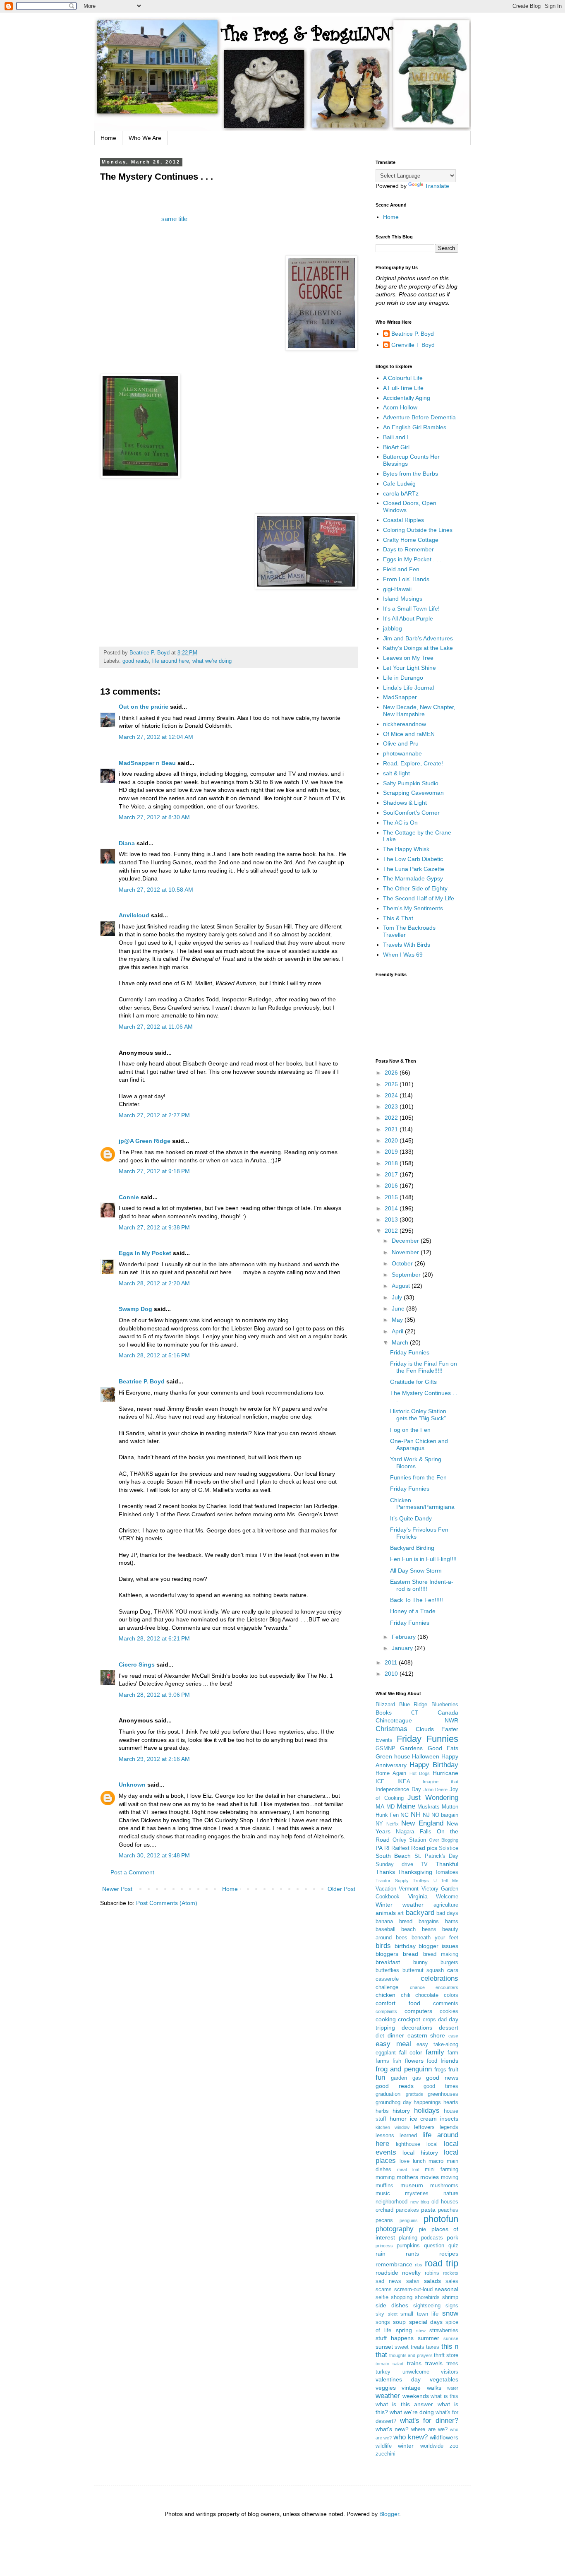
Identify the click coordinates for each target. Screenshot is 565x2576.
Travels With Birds (407, 945)
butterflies (387, 1970)
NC (405, 1815)
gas (417, 2078)
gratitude (414, 2094)
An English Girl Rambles (415, 427)
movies (430, 2177)
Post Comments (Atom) (167, 1903)
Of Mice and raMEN (409, 734)
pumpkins (408, 2246)
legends (449, 2127)
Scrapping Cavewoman (413, 793)
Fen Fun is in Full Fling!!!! (423, 1559)
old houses (445, 2202)
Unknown (132, 1785)
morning (385, 2177)
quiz (453, 2246)
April (398, 1331)
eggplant (386, 2053)
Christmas (391, 1729)
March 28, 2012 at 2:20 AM (154, 1283)
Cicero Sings (137, 1664)
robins (432, 2273)
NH (416, 1815)
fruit (453, 2069)
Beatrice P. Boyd (142, 1381)
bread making (441, 1954)
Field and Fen (401, 569)
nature (451, 2194)
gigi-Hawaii (397, 589)
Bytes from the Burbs (411, 474)
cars (453, 1970)
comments (446, 2004)
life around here (171, 661)
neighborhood (391, 2202)
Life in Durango (403, 678)
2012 (392, 1231)
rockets (451, 2273)
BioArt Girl (396, 447)
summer (429, 2338)
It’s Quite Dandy (411, 1518)
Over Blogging (444, 1840)
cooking (386, 2019)
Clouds (425, 1729)
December (406, 1241)
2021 (392, 1129)
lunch (419, 2161)
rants (412, 2254)
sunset (384, 2347)
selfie (382, 2297)
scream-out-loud (413, 2290)
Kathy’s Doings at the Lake (418, 648)
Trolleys (421, 1881)
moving (450, 2177)
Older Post (341, 1889)
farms (382, 2061)
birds (383, 1946)
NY (379, 1824)
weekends (416, 2396)
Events (384, 1740)
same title (174, 219)
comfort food (398, 2003)
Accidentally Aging (407, 398)
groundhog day (394, 2102)
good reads (136, 661)
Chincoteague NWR (417, 1720)
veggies (386, 2388)
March (401, 1342)
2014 (392, 1208)
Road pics (424, 1848)
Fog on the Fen (410, 1430)
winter (406, 2446)
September (407, 1275)
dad (442, 2020)
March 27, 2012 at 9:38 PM (154, 1227)
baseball (385, 1929)
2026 (392, 1073)
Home (108, 138)
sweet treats (409, 2347)
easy (453, 2036)
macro (436, 2161)
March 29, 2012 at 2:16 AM (154, 1759)
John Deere (436, 1789)
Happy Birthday (434, 1765)
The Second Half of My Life (419, 898)
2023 (392, 1106)
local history (420, 2153)
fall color (411, 2052)
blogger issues (438, 1946)
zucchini (385, 2454)
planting (408, 2238)
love (405, 2161)
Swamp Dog (135, 1309)
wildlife (384, 2446)
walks (434, 2388)
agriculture (446, 1905)
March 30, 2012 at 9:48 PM (154, 1855)
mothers (407, 2177)
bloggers (387, 1954)
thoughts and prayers (411, 2355)
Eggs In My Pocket (145, 1253)
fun (380, 2077)
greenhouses (443, 2094)
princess (384, 2246)
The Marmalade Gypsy (413, 878)
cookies (449, 2011)
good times (441, 2086)
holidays (427, 2111)
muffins (384, 2186)
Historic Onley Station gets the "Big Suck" (418, 1415)
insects (449, 2119)
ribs (419, 2265)
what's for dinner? (429, 2421)
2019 (392, 1152)
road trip (442, 2263)
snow (450, 2313)
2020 (392, 1140)
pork (452, 2237)
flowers (414, 2061)
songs (383, 2322)
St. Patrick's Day (437, 1856)
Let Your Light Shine (409, 668)
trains (414, 2363)
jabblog (393, 628)
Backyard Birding (412, 1548)
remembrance (394, 2264)
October (403, 1263)
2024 (392, 1095)
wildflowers (444, 2437)
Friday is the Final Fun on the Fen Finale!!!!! (424, 1367)
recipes (449, 2254)
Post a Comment (132, 1872)
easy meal (393, 2044)
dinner (396, 2035)
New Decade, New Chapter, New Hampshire (419, 711)
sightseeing (427, 2306)
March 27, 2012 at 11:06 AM (156, 1027)
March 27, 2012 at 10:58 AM (156, 890)
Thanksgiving (415, 1872)
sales (452, 2281)
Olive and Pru (401, 743)
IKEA (404, 1782)
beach (408, 1929)
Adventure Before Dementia (419, 417)
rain (381, 2254)
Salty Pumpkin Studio (411, 783)
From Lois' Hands (406, 579)
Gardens (411, 1748)
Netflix (393, 1824)
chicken (385, 1995)
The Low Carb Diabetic (413, 859)
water (453, 2388)
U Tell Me (446, 1881)
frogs (440, 2070)
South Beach (393, 1856)
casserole (387, 1979)
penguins (409, 2220)
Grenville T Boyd (413, 345)
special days (426, 2322)
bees (402, 1938)
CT (415, 1713)
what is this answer (404, 2404)
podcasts (432, 2238)
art (401, 1913)
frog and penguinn (404, 2069)
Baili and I (396, 437)
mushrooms (444, 2186)
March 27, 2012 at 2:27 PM (154, 1115)
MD (390, 1807)
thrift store (446, 2355)
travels (434, 2363)
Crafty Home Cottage (411, 540)
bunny (420, 1963)
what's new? (392, 2429)
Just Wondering (433, 1798)
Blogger (389, 2514)
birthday (405, 1946)
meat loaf (408, 2170)
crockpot (409, 2019)
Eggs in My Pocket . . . (412, 559)
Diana (127, 843)
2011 (392, 1662)
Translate (437, 186)
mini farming (442, 2170)
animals (386, 1913)
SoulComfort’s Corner (411, 813)
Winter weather (400, 1905)
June (399, 1308)
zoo (454, 2446)
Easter (450, 1729)
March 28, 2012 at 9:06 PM (154, 1695)
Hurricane (445, 1773)
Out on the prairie (144, 707)
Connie (129, 1197)
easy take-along (437, 2044)
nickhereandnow (405, 724)
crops (429, 2020)
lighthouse (408, 2144)
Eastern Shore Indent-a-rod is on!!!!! (422, 1585)
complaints (386, 2011)
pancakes (407, 2210)
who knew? (411, 2437)
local (432, 2144)
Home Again (391, 1773)
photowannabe (402, 753)
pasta (428, 2210)
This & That (398, 918)
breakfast (388, 1962)
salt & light (396, 773)
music (383, 2194)
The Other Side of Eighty (415, 888)
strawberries (444, 2331)
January (403, 1648)
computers (418, 2011)
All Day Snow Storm (416, 1571)
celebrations (439, 1978)
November (406, 1252)
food (432, 2061)
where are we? (429, 2429)
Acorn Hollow (400, 407)
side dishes (392, 2305)
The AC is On (400, 823)
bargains (429, 1922)
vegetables (444, 2379)
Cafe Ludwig (399, 483)
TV (424, 1864)
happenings (427, 2102)
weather (388, 2396)
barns (452, 1922)
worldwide (432, 2446)
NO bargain (445, 1815)
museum (412, 2185)
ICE (380, 1782)
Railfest (400, 1848)
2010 (392, 1674)
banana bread (394, 1922)
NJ (426, 1815)
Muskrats (429, 1807)
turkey (383, 2372)
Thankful (447, 1864)
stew (421, 2331)
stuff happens (395, 2338)
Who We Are (145, 138)
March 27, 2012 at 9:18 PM (154, 1171)
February (405, 1637)
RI (387, 1848)
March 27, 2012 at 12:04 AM (156, 737)
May (398, 1320)
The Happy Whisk (406, 849)
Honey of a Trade (413, 1611)
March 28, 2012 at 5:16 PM (154, 1355)
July (398, 1297)
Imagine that (441, 1782)
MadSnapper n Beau (147, 763)
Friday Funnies (410, 1352)
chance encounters (434, 1987)
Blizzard (385, 1705)
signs (452, 2306)
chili (406, 1995)
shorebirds (427, 2297)
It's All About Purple (408, 618)
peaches (448, 2210)
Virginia (418, 1896)
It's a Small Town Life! (411, 609)
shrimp (450, 2297)
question (434, 2246)
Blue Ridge (413, 1705)
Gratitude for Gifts (413, 1382)
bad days (447, 1913)
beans (429, 1929)
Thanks (385, 1872)
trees (452, 2364)
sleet (393, 2314)
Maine (406, 1806)
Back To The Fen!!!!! (417, 1600)
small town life (419, 2314)
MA (380, 1806)
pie (423, 2230)
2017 (392, 1174)
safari (413, 2281)
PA (379, 1848)
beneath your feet (435, 1938)
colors (451, 1995)
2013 (392, 1219)
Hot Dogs (420, 1773)
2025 (392, 1084)
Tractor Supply (392, 1881)
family (435, 2052)
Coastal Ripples (403, 520)
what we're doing (212, 661)
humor (398, 2119)
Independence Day (398, 1789)
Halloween (426, 1756)
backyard (420, 1913)
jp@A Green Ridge (145, 1141)
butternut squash (423, 1970)
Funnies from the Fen (418, 1477)
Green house (393, 1756)
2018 (392, 1163)
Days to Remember (408, 549)
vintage (411, 2388)
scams (384, 2290)
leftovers (424, 2127)
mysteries (417, 2194)
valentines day (398, 2379)
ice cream (424, 2119)
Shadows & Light (405, 803)
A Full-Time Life (403, 388)
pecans (384, 2220)
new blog (420, 2202)
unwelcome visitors (431, 2372)
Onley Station (409, 1840)
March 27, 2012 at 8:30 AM (154, 817)
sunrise (451, 2338)
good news (442, 2078)
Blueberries (445, 1705)
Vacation (386, 1889)
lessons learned (396, 2136)
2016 (392, 1186)
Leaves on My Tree (408, 658)
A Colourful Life (403, 378)
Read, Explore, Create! (413, 763)
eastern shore (426, 2035)
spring (404, 2330)
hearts (451, 2102)
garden (399, 2078)
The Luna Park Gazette (414, 869)
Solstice (449, 1848)
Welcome (447, 1897)
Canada (448, 1713)
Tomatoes (446, 1872)
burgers (449, 1963)
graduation (388, 2094)
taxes (433, 2347)
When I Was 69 (403, 955)
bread (411, 1954)
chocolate (427, 1995)
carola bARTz (401, 493)
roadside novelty (398, 2273)
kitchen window (393, 2127)
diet (380, 2036)
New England (422, 1823)
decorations (417, 2028)
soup (399, 2322)
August (402, 1286)
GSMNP (385, 1749)
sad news (388, 2281)
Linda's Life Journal (408, 688)
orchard (384, 2210)
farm (453, 2053)
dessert (449, 2028)
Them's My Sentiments (413, 908)
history (401, 2111)
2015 (392, 1197)
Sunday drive (394, 1864)
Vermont (409, 1889)
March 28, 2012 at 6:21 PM (154, 1638)
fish (397, 2061)
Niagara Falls (413, 1832)
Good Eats (443, 1748)
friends (449, 2061)
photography (395, 2229)
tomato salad (389, 2364)
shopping (402, 2297)
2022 (392, 1118)
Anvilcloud (134, 915)
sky (380, 2314)
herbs (382, 2111)
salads (432, 2281)
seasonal (446, 2289)
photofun (441, 2219)
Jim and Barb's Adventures (418, 638)
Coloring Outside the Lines (418, 530)
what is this (444, 2396)
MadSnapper (400, 697)
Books (384, 1713)
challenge (387, 1987)
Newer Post (117, 1889)
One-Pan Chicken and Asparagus (419, 1444)
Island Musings (403, 599)
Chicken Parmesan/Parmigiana (422, 1504)
